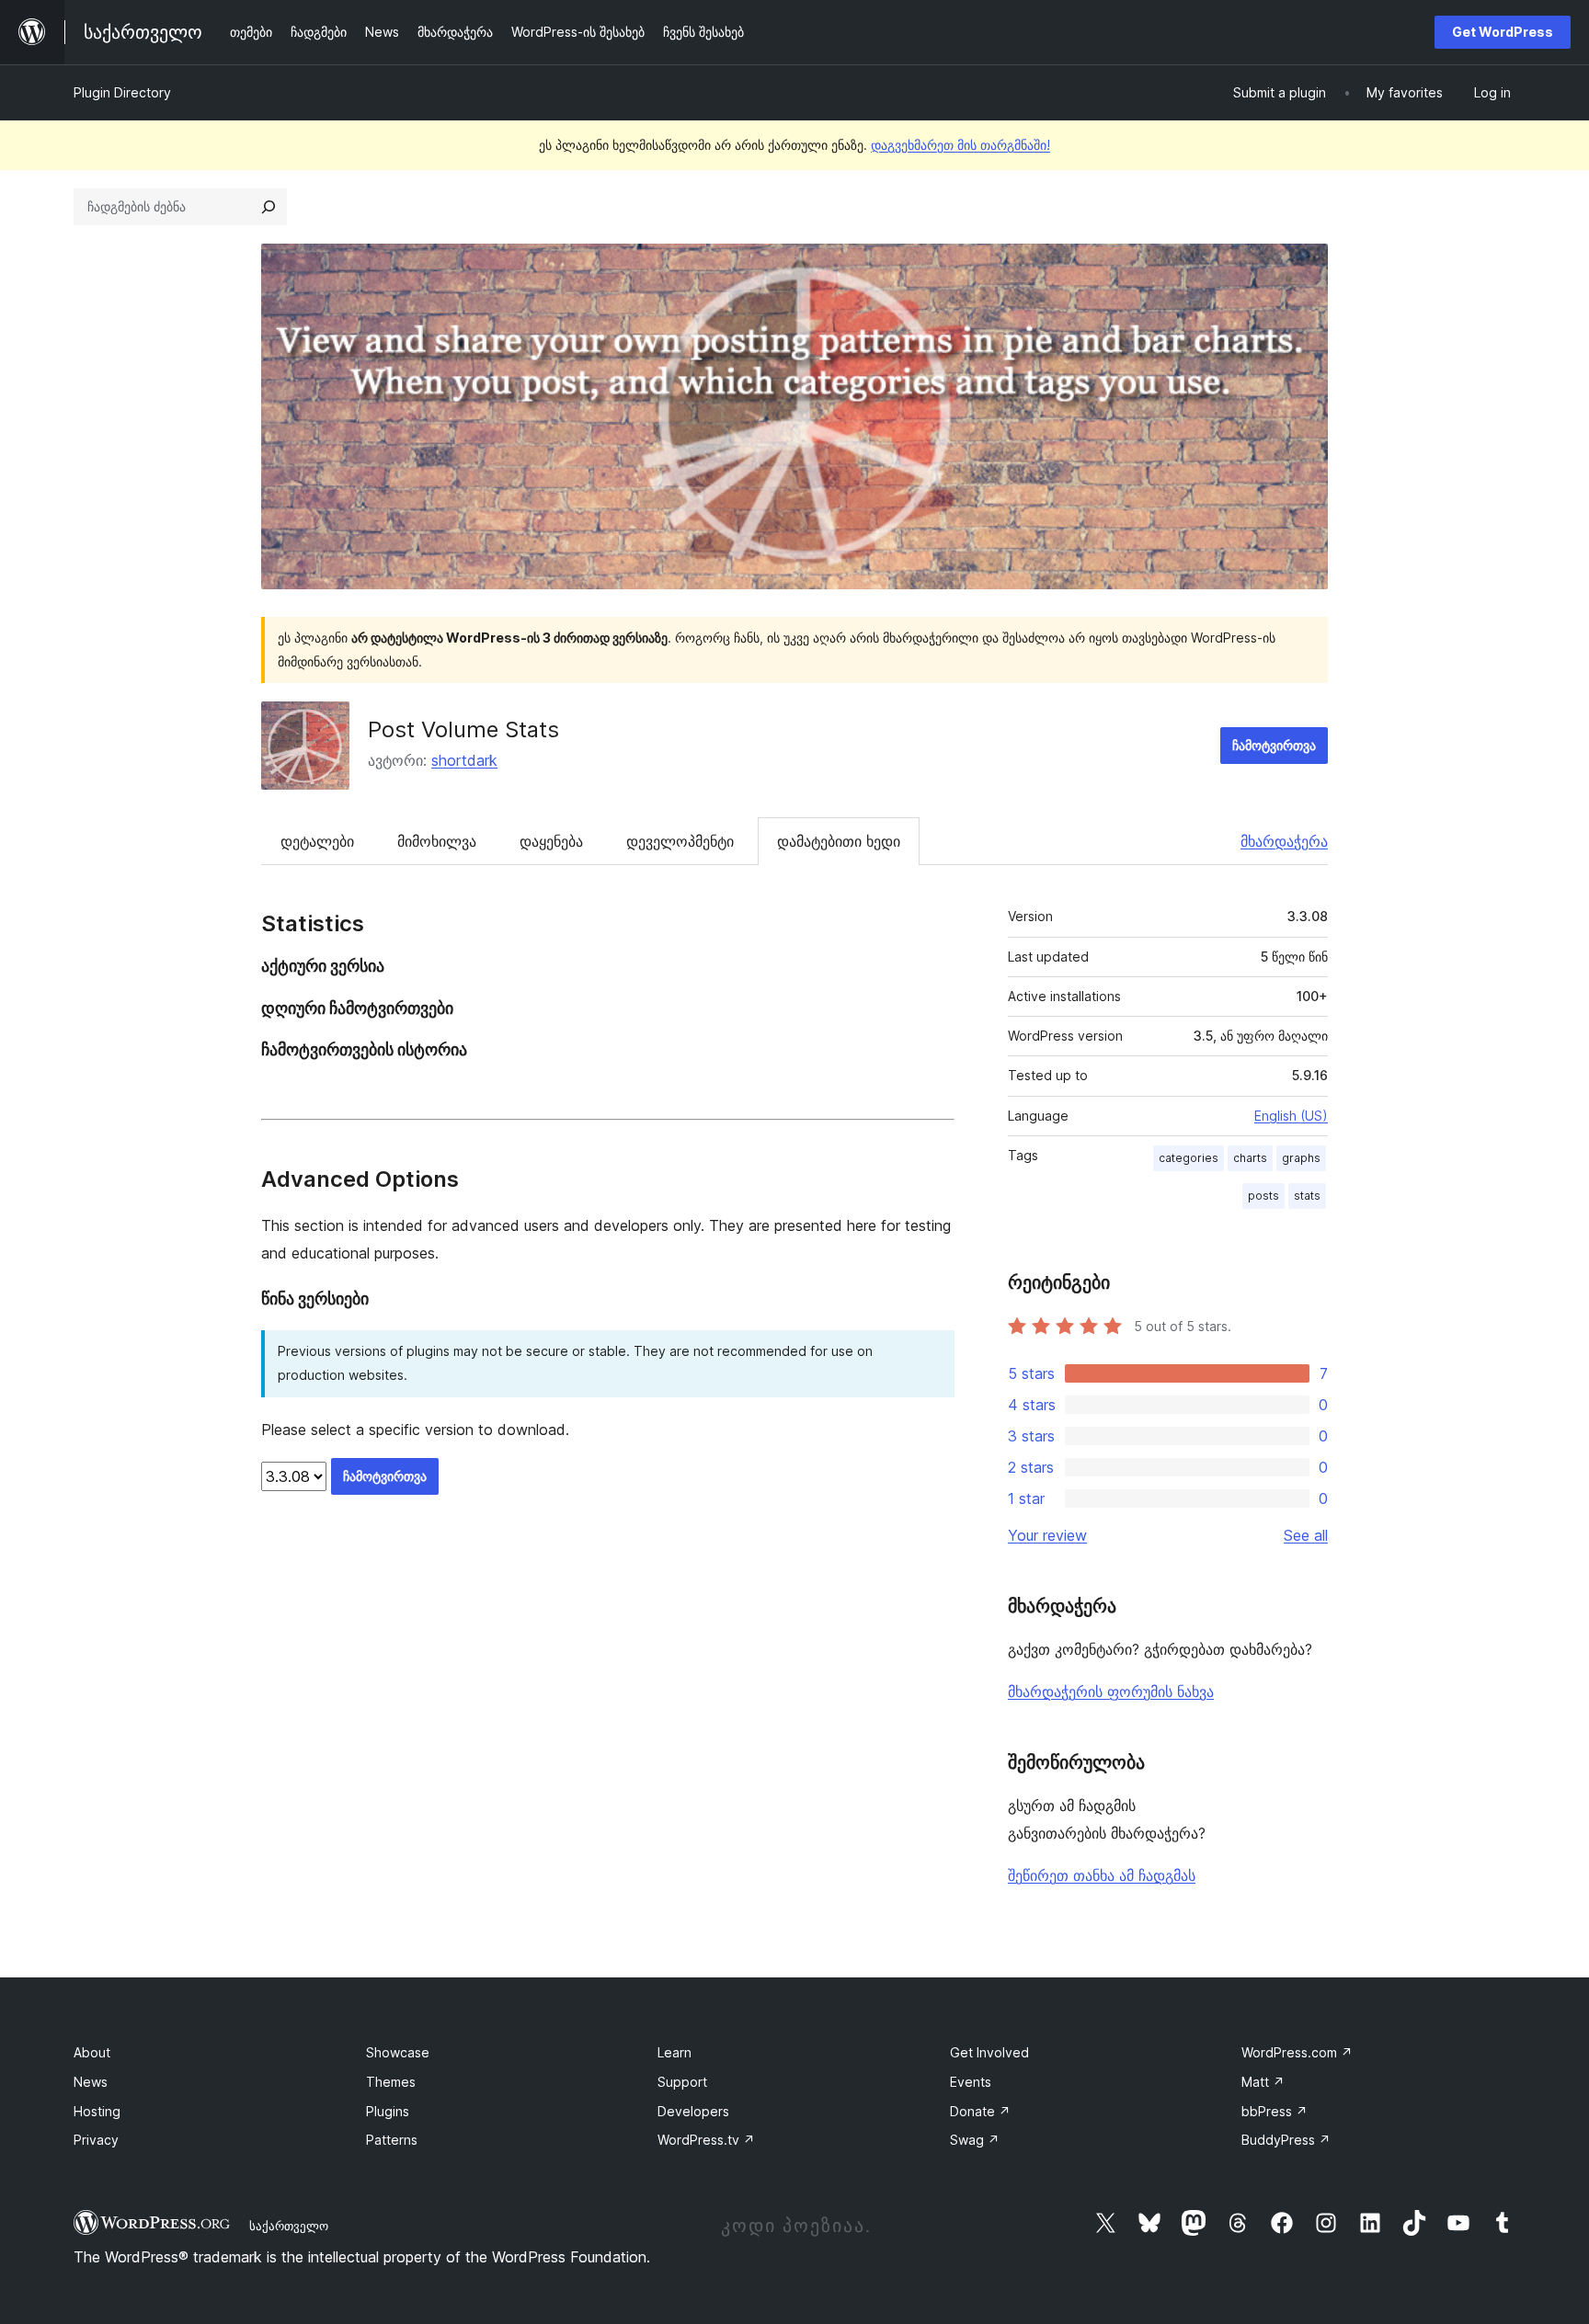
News (91, 2082)
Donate (980, 2111)
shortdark (464, 760)
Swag (975, 2140)
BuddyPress (1286, 2140)
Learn (674, 2052)
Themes (391, 2082)
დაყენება (551, 841)
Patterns (392, 2140)
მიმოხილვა (437, 841)
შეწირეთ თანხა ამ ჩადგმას (1102, 1875)
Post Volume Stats (463, 729)
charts (1250, 1158)
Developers (693, 2111)
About (92, 2052)
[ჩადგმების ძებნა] (269, 207)
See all (1306, 1535)
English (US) (1291, 1116)
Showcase (398, 2052)
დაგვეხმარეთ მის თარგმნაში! (960, 145)
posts (1263, 1196)
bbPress (1275, 2111)
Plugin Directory (122, 92)
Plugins (388, 2111)
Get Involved (989, 2052)
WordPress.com (1297, 2052)
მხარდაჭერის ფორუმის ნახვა (1111, 1692)
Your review (1047, 1535)
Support (682, 2082)
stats (1307, 1196)
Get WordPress (1503, 32)
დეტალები (317, 841)
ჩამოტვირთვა (1274, 745)
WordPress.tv (706, 2140)
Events (971, 2082)
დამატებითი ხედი (839, 841)
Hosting (97, 2111)
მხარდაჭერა (1284, 841)
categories (1189, 1158)
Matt (1263, 2082)
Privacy (96, 2140)
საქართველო (289, 2226)
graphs (1301, 1158)
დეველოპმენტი (680, 841)
